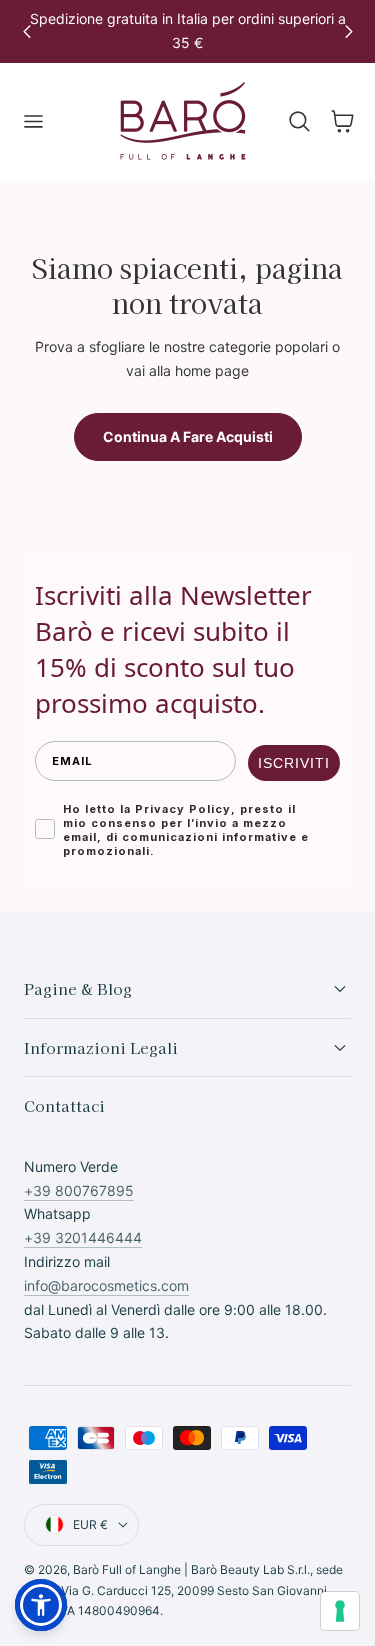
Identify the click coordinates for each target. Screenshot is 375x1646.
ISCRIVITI (294, 763)
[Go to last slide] (26, 31)
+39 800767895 (79, 1190)
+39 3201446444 (83, 1237)
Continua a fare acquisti (188, 436)
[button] (33, 122)
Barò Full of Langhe (127, 1569)
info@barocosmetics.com (106, 1285)
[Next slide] (348, 31)
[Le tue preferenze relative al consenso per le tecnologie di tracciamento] (340, 1611)
